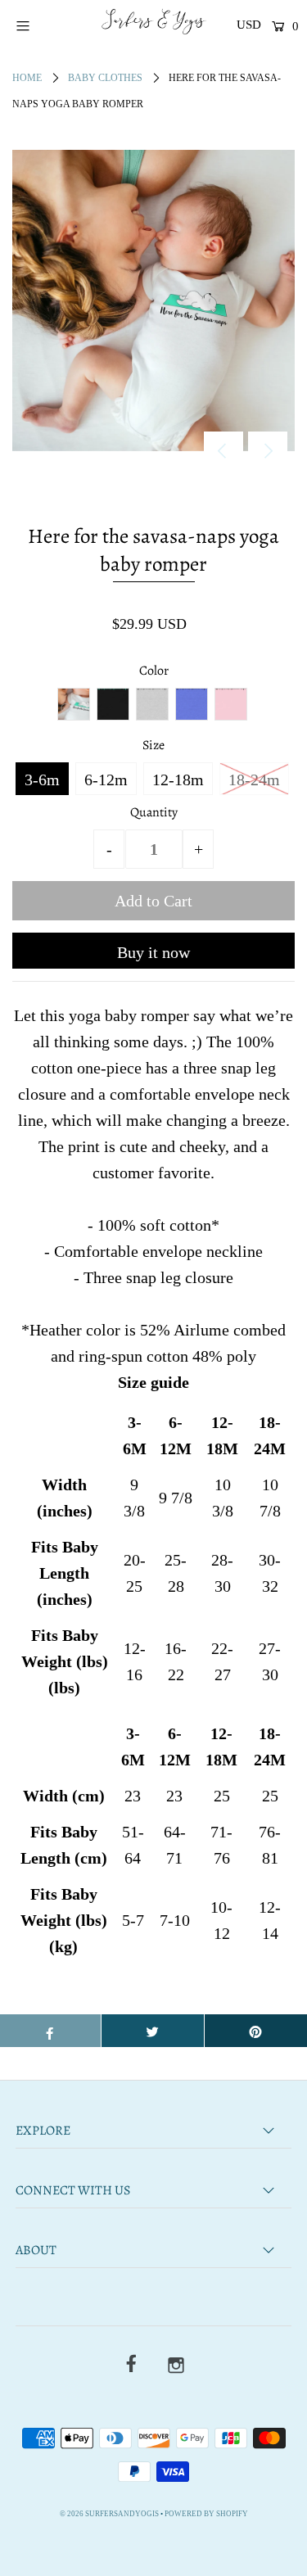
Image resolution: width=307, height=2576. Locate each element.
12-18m (178, 780)
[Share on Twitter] (153, 2031)
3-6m (42, 780)
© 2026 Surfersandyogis (109, 2514)
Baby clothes (105, 78)
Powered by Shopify (206, 2514)
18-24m (254, 780)
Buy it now (153, 952)
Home (27, 78)
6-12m (106, 780)
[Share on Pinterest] (256, 2031)
